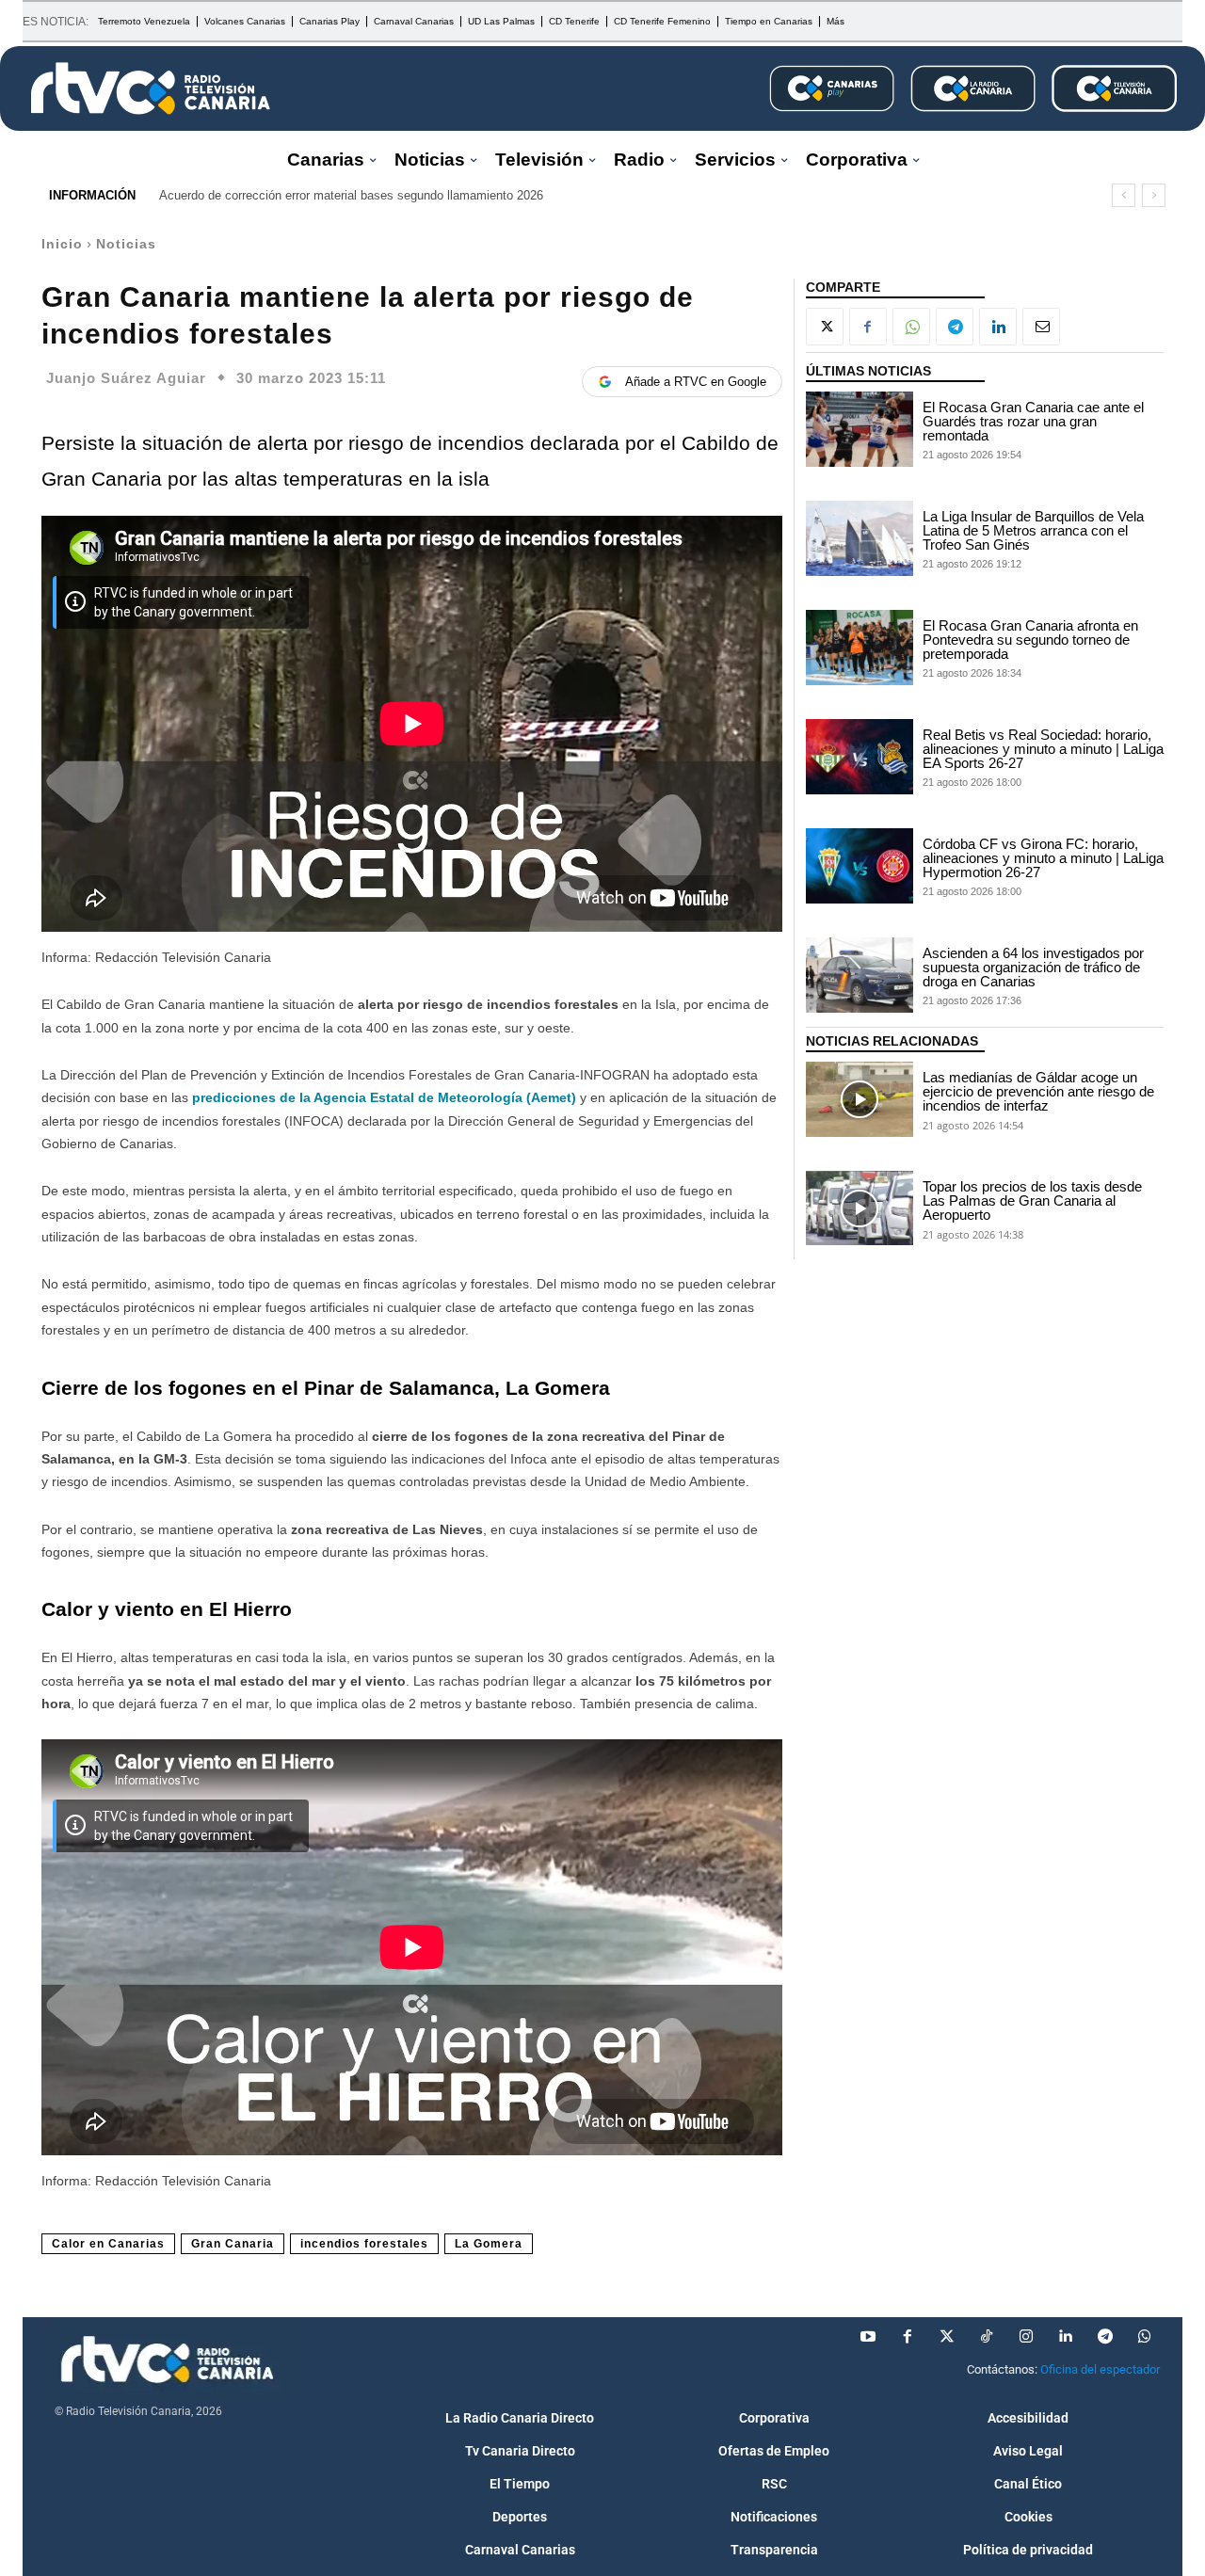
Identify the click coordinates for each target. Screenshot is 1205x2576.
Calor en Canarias (108, 2244)
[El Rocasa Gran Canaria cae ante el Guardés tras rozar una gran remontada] (860, 429)
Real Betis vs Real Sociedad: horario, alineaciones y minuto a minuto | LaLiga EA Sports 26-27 (1043, 749)
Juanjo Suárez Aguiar (126, 378)
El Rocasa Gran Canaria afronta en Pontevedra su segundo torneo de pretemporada (1030, 640)
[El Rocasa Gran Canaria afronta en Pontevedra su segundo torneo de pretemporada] (860, 648)
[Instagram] (1026, 2337)
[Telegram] (955, 327)
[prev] (1124, 195)
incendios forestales (364, 2244)
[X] (825, 327)
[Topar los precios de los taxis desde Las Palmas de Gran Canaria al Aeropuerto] (860, 1208)
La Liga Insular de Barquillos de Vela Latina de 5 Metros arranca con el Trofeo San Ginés (1033, 530)
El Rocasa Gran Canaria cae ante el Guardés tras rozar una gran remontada (1033, 421)
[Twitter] (947, 2337)
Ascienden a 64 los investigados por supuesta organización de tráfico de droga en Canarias (1033, 967)
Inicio (62, 244)
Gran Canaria (233, 2244)
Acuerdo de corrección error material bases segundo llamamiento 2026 (351, 195)
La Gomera (489, 2244)
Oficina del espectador (1100, 2369)
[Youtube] (868, 2337)
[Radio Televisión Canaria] (151, 88)
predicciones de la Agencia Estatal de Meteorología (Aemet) (386, 1097)
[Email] (1041, 327)
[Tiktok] (987, 2337)
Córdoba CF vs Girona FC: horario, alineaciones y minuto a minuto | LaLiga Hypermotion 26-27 (1043, 858)
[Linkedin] (998, 327)
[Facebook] (868, 327)
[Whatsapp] (1145, 2337)
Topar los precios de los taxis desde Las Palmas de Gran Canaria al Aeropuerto (1032, 1200)
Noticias (126, 244)
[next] (1154, 195)
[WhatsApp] (911, 327)
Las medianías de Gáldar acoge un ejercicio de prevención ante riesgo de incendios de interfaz (1038, 1091)
